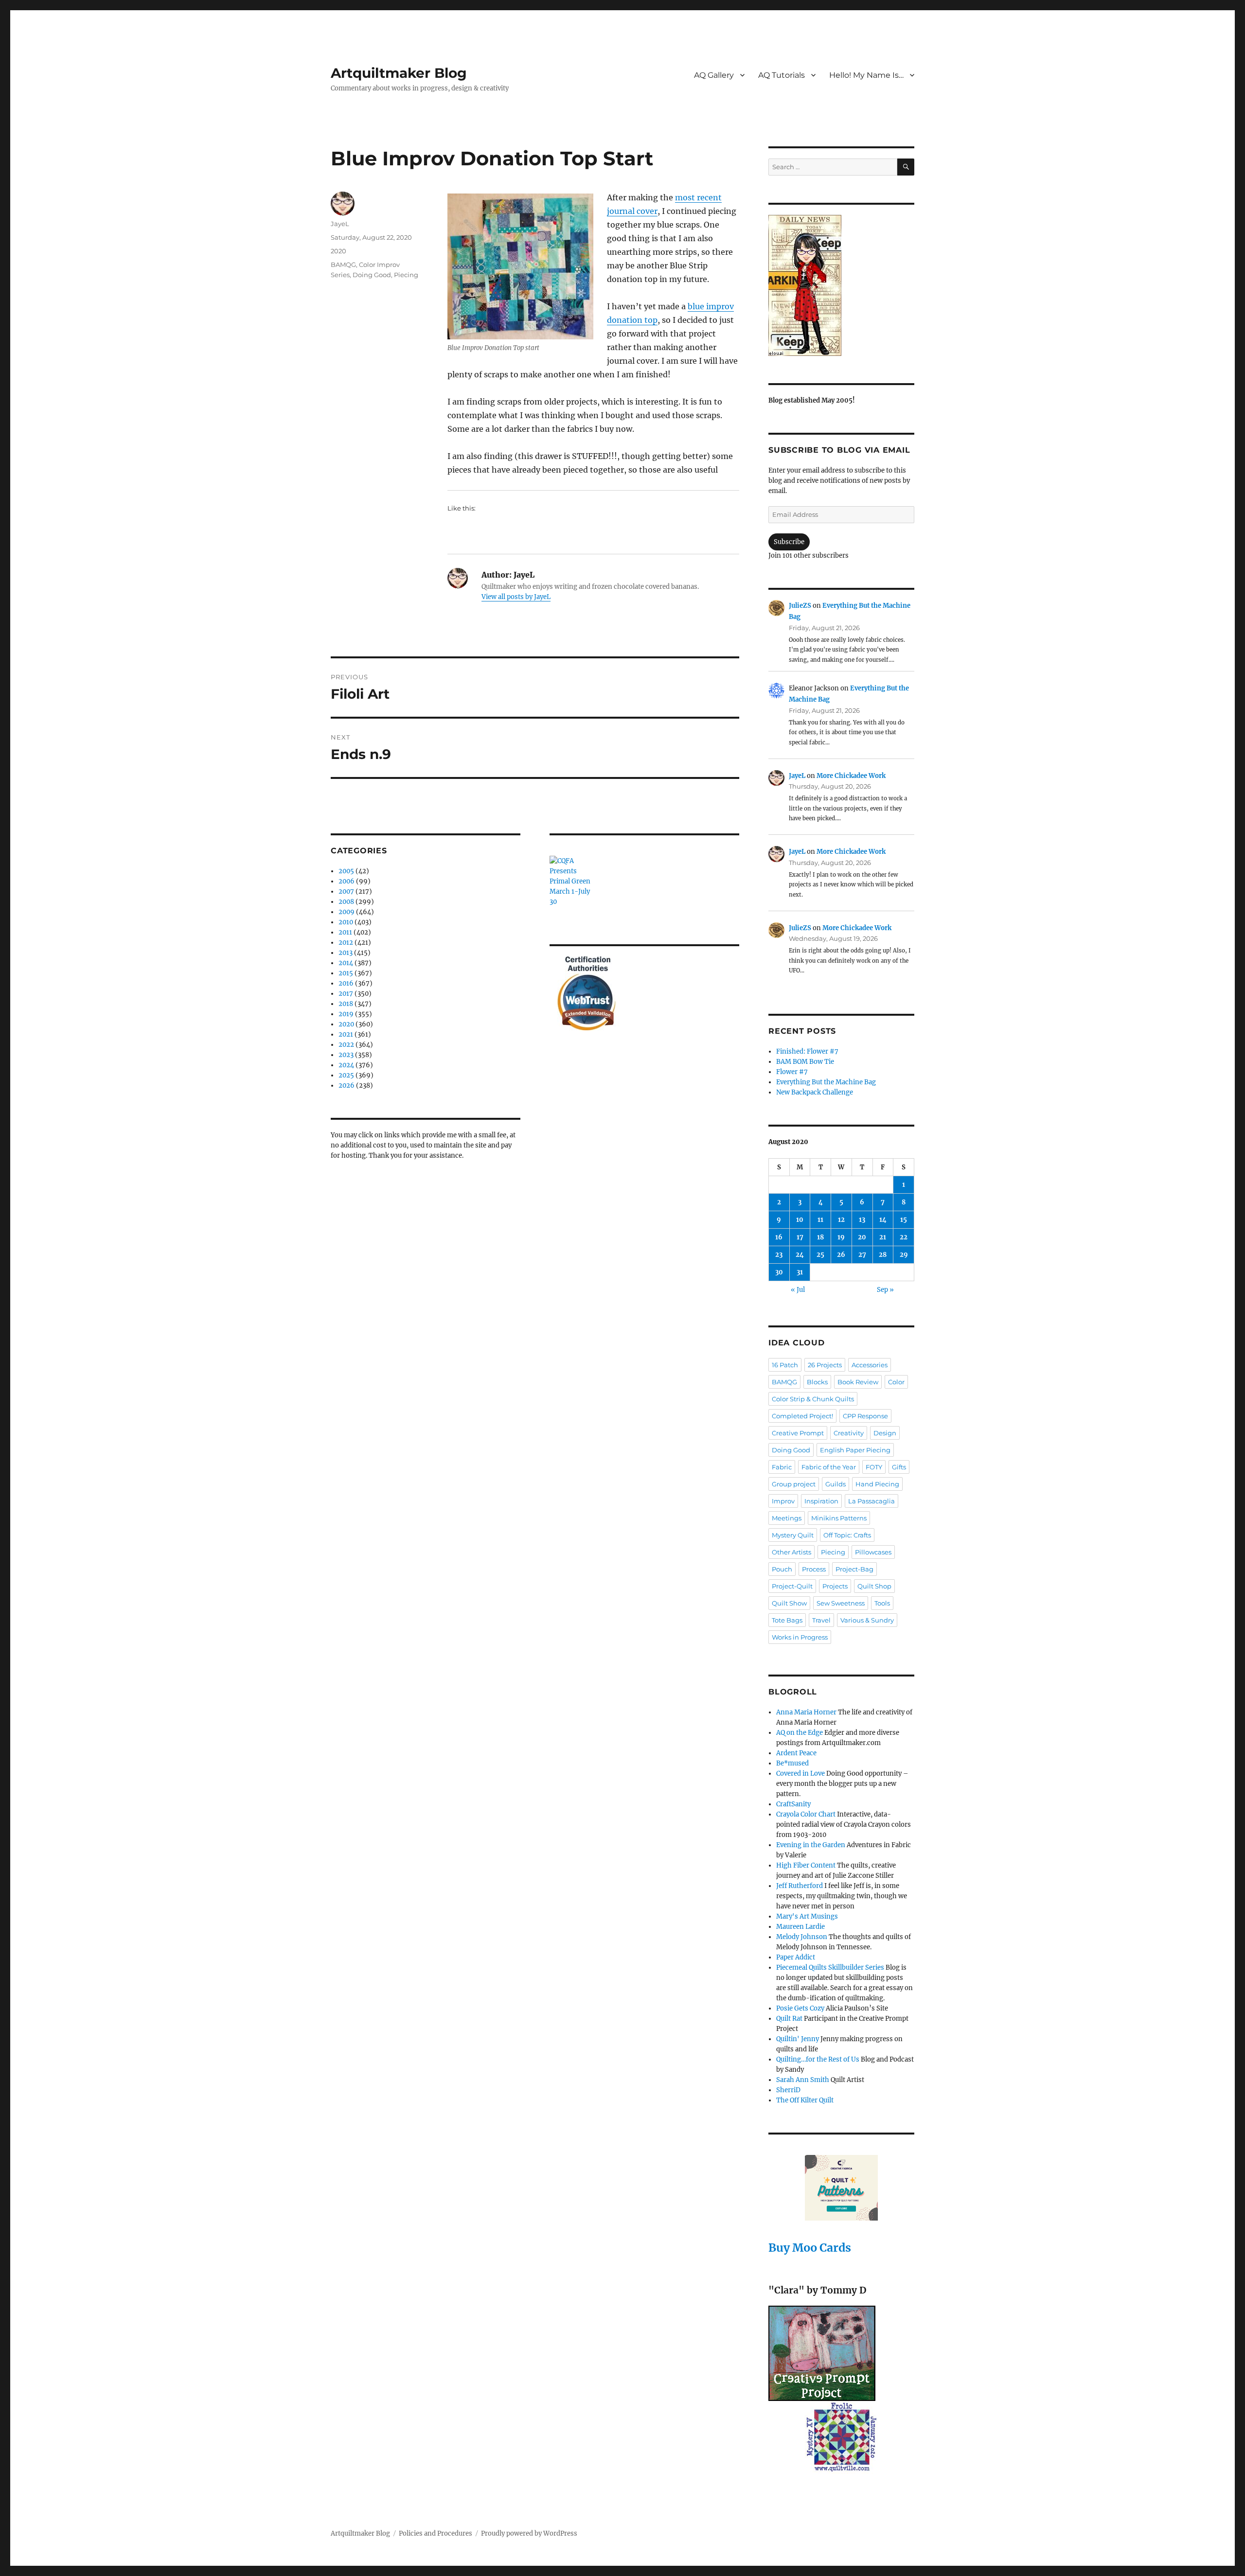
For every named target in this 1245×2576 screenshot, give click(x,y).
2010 (346, 922)
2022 (346, 1045)
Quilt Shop (874, 1586)
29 (904, 1255)
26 (841, 1255)
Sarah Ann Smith (803, 2080)
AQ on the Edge (800, 1733)
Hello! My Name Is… (866, 75)
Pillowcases (873, 1552)
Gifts (899, 1467)
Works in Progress (800, 1637)
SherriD (788, 2090)
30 (779, 1272)
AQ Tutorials (782, 75)
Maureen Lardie (800, 1927)
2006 (347, 881)
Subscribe (789, 542)
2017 (346, 994)
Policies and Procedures (436, 2533)
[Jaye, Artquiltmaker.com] (841, 285)
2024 (346, 1065)
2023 (346, 1055)
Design (885, 1433)
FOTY (874, 1467)
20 (862, 1237)
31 (800, 1272)
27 (862, 1255)
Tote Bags (787, 1620)
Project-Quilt (792, 1586)
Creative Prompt (798, 1433)
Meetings (787, 1518)
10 (800, 1220)
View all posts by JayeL (516, 597)
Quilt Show (789, 1603)
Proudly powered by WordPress (529, 2533)
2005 (346, 871)
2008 (346, 902)
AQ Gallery (714, 75)
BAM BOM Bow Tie (805, 1062)
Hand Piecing (877, 1484)
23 (779, 1255)
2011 (345, 932)
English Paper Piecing (855, 1450)
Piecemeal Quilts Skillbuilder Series (830, 1967)
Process (814, 1569)
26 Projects (825, 1365)
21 (883, 1237)
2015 (346, 973)
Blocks (817, 1382)
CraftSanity (793, 1804)
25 (820, 1255)
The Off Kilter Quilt (805, 2100)
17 (800, 1237)
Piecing (406, 275)
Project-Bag (854, 1569)
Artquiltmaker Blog (399, 73)
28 (883, 1255)
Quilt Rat (789, 2019)
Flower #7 (792, 1072)
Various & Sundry (867, 1620)
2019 (346, 1014)
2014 (346, 963)
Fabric (782, 1467)
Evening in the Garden (811, 1845)
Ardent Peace (796, 1753)
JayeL (340, 224)
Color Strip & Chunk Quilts (813, 1399)
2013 (346, 953)
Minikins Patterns (839, 1518)
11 (820, 1220)
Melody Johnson (802, 1937)
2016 (346, 983)
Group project (794, 1484)
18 (820, 1237)
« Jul (798, 1290)
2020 (338, 251)
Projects (835, 1586)
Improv (783, 1501)
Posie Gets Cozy (800, 2008)
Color (896, 1382)
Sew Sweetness (841, 1603)
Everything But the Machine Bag (826, 1082)
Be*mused (792, 1763)
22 (904, 1237)
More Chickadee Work (851, 776)
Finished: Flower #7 (807, 1051)
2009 (347, 912)
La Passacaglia (871, 1501)
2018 (346, 1004)
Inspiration (821, 1501)
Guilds (836, 1484)
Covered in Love (800, 1773)
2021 (346, 1034)
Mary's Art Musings (807, 1916)
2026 (347, 1085)
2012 (346, 943)
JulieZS (800, 606)
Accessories (870, 1365)
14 (883, 1220)
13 (862, 1220)
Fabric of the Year (829, 1467)
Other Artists (791, 1552)
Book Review (858, 1382)
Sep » (885, 1290)
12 (841, 1220)
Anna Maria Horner (806, 1712)
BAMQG (343, 265)
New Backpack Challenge (815, 1092)
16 (779, 1237)
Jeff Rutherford (800, 1886)
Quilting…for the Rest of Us (818, 2059)
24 (800, 1255)
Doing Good (372, 275)
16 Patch (785, 1365)
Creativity (849, 1433)
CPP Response (865, 1416)
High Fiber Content (806, 1865)
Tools (882, 1603)
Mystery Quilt (793, 1535)
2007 (346, 891)
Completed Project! (802, 1416)
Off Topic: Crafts (847, 1535)
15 (904, 1220)
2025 (346, 1075)
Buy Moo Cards (810, 2248)
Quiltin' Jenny (798, 2039)
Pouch (782, 1569)
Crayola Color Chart (806, 1814)
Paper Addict (796, 1957)
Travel (821, 1620)
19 (841, 1237)
